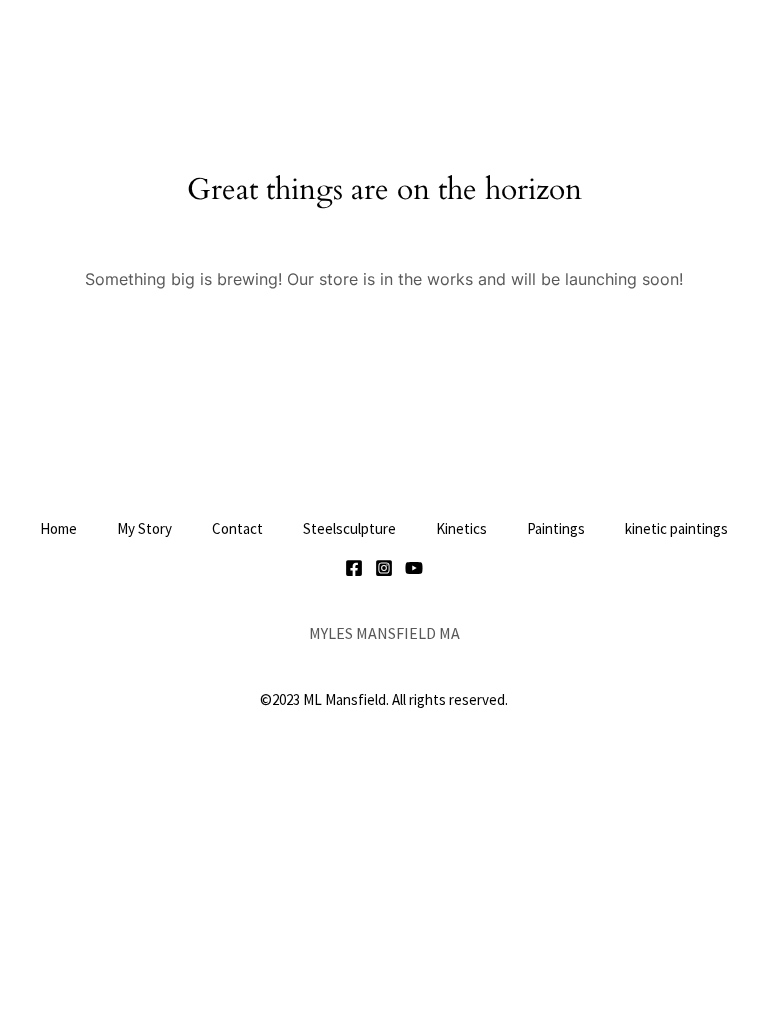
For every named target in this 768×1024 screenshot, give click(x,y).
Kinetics (461, 528)
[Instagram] (384, 568)
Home (58, 528)
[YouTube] (414, 568)
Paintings (556, 528)
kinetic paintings (676, 528)
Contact (237, 528)
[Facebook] (354, 568)
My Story (144, 528)
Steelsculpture (349, 528)
